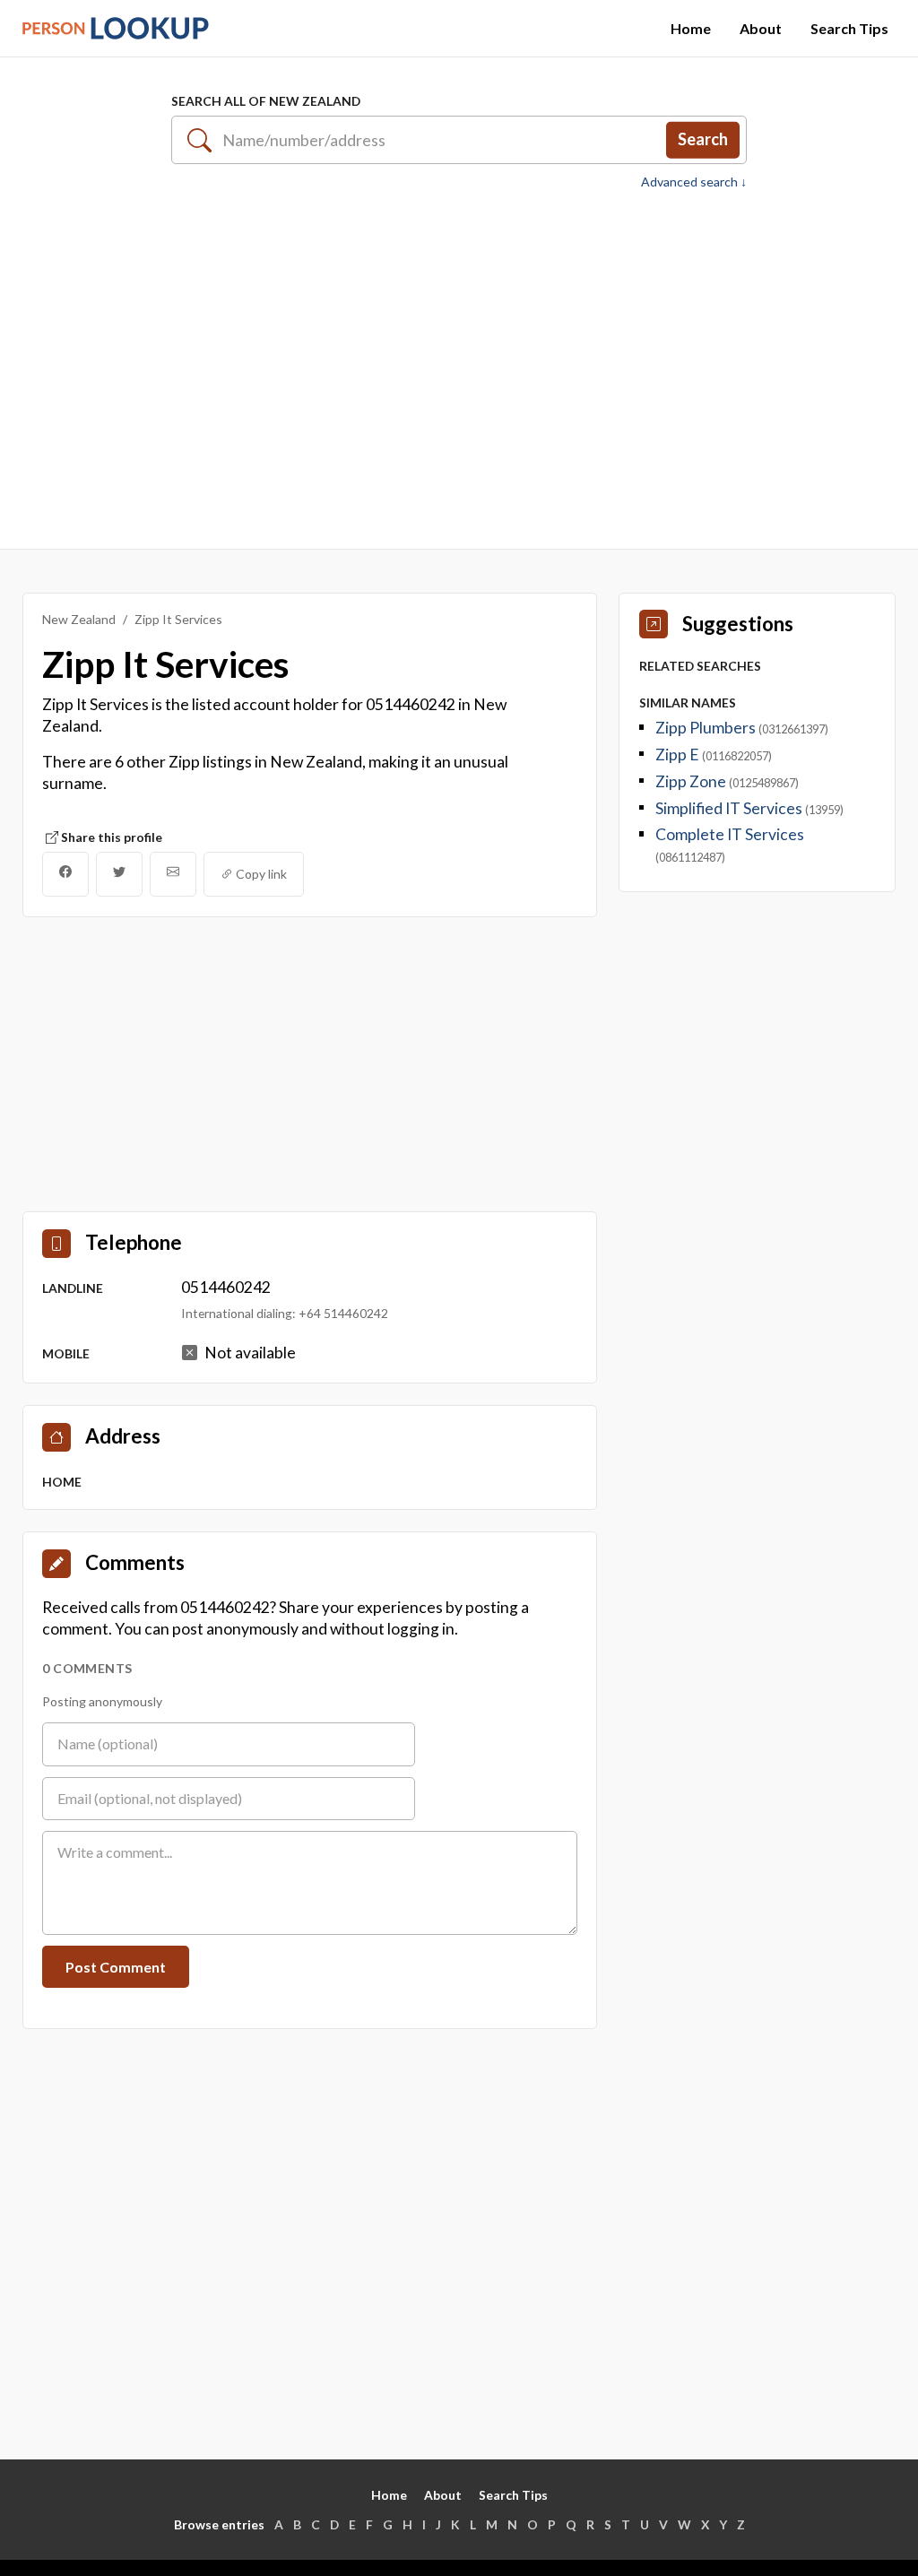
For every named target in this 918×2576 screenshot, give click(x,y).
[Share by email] (173, 874)
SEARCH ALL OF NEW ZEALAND (266, 101)
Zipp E (679, 755)
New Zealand (79, 619)
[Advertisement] (459, 366)
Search (703, 139)
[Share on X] (119, 874)
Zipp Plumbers (707, 728)
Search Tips (849, 28)
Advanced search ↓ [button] (694, 182)
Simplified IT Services (730, 808)
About (761, 28)
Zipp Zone (692, 781)
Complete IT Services (730, 834)
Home (691, 28)
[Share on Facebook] (65, 874)
